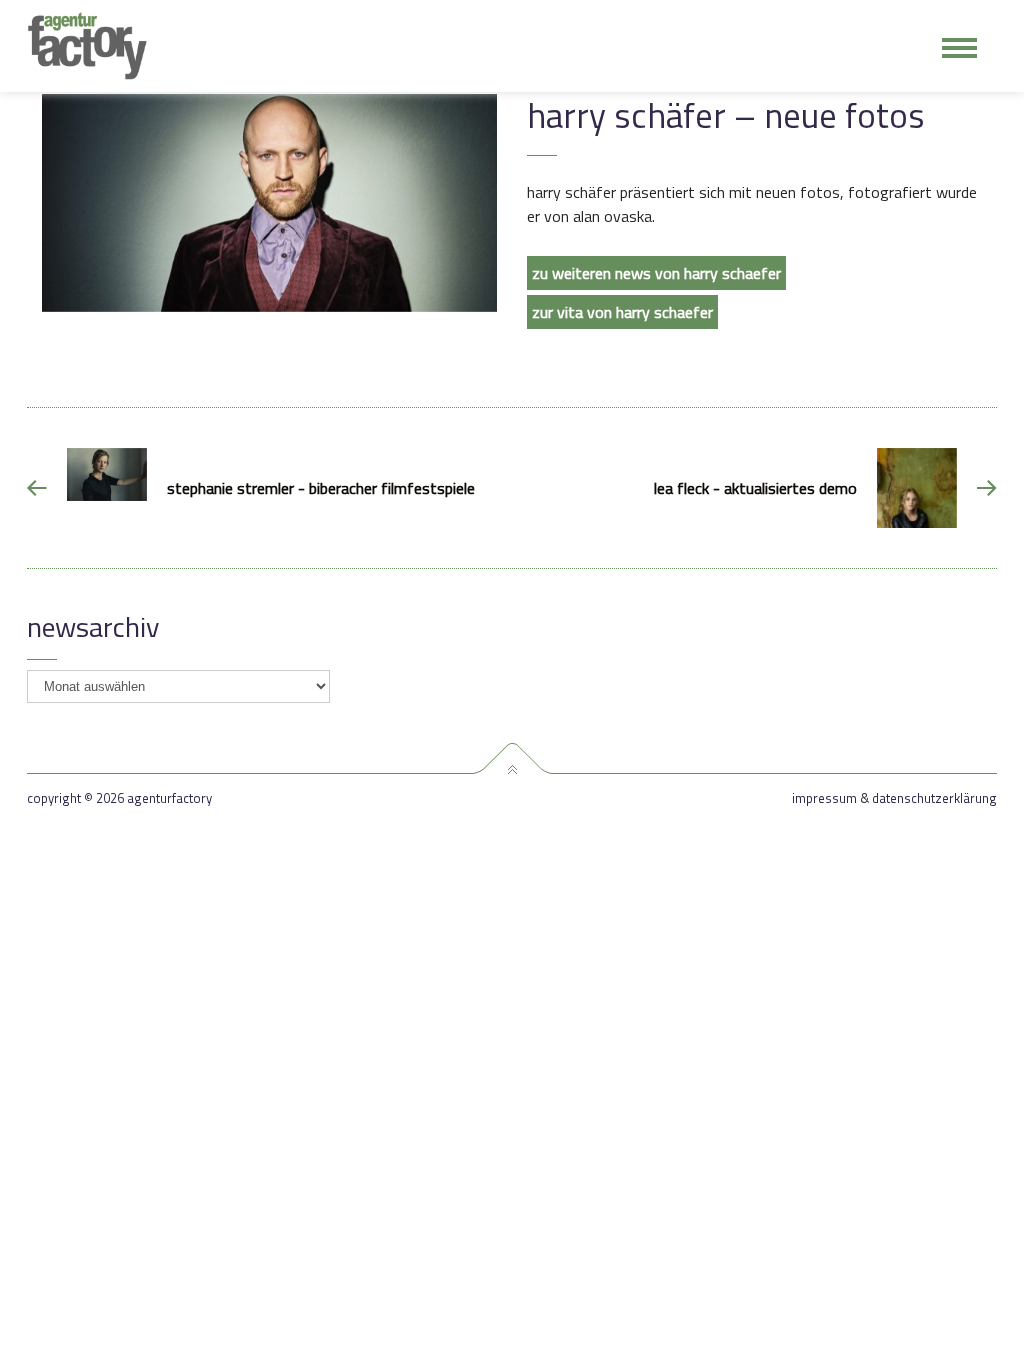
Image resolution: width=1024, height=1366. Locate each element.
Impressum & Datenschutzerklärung (894, 798)
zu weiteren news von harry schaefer (656, 273)
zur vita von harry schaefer (622, 312)
